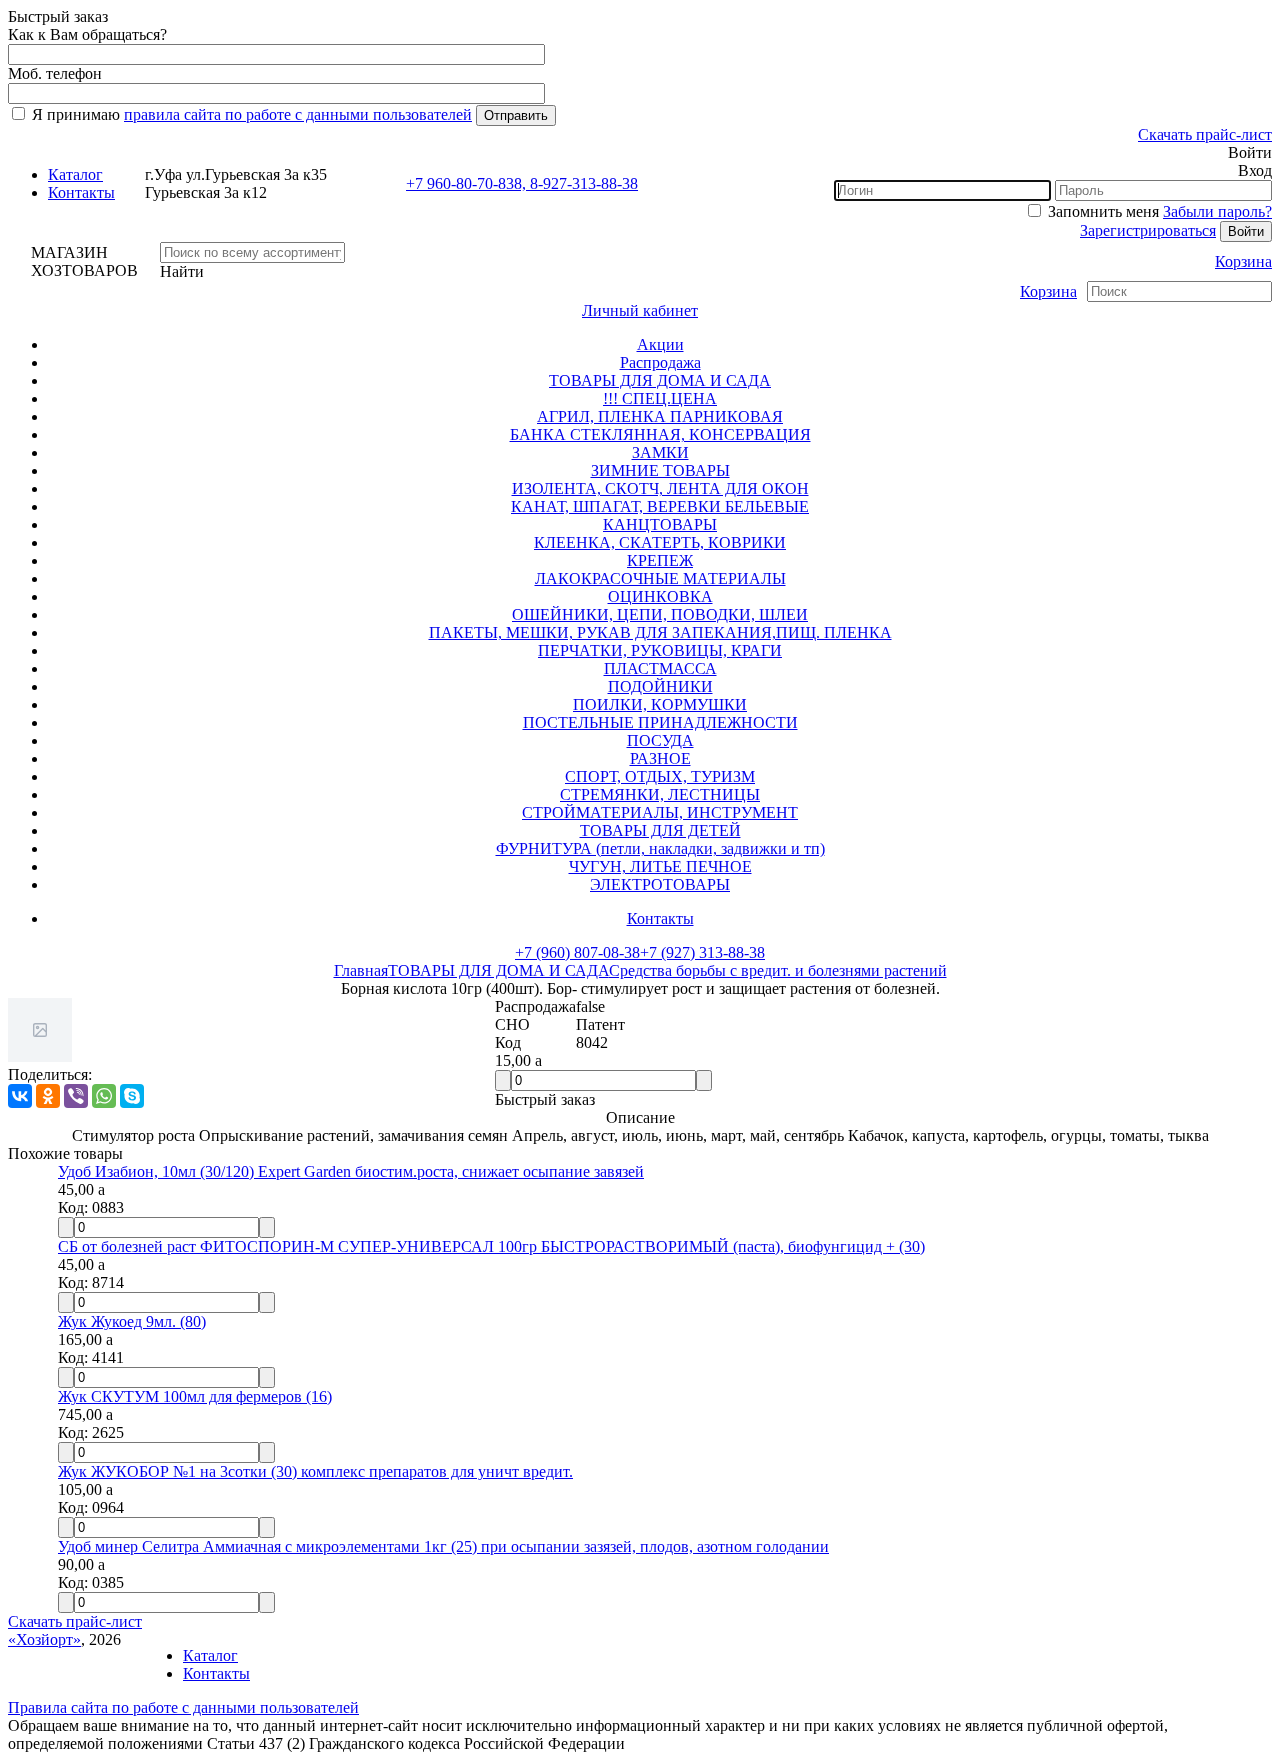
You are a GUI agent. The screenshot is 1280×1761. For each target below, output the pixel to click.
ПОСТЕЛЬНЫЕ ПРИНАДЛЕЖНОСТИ (660, 722)
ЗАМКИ (660, 452)
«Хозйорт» (44, 1639)
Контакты (81, 192)
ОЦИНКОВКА (660, 596)
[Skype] (132, 1096)
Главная (361, 970)
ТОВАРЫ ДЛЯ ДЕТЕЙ (660, 830)
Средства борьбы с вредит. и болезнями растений (778, 970)
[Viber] (76, 1096)
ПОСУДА (660, 740)
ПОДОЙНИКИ (660, 686)
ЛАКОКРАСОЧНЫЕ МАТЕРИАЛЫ (660, 578)
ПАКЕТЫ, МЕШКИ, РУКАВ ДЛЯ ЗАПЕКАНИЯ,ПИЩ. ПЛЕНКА (660, 632)
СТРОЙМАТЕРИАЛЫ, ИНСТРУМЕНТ (660, 812)
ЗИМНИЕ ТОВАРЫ (660, 470)
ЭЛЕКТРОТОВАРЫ (660, 884)
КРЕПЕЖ (660, 560)
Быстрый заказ (545, 1099)
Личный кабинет (640, 310)
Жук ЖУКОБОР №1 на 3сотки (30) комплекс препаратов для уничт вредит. (315, 1471)
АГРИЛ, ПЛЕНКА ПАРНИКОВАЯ (660, 416)
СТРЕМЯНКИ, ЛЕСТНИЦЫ (660, 794)
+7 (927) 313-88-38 (702, 952)
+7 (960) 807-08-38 (577, 952)
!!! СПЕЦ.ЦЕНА (660, 398)
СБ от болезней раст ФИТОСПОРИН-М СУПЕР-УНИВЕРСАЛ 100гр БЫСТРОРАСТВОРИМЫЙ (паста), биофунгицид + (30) (491, 1246)
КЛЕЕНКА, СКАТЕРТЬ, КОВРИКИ (660, 542)
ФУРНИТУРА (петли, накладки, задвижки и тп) (660, 848)
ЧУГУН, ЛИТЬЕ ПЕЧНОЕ (660, 866)
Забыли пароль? (1217, 211)
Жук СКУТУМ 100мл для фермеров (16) (195, 1396)
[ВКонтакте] (20, 1096)
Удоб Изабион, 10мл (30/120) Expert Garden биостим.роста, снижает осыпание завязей (351, 1171)
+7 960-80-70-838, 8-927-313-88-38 (522, 183)
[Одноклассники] (48, 1096)
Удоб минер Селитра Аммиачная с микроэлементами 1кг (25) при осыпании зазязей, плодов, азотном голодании (443, 1546)
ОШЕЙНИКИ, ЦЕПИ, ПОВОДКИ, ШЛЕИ (660, 614)
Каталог (75, 174)
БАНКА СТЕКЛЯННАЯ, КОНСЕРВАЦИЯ (660, 434)
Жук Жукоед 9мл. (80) (132, 1321)
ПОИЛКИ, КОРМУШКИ (660, 704)
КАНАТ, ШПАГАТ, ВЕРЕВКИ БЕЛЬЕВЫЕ (660, 506)
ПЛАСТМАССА (660, 668)
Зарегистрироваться (1148, 230)
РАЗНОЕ (660, 758)
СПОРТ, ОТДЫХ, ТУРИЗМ (660, 776)
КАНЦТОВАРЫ (660, 524)
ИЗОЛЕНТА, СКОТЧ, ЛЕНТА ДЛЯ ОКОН (660, 488)
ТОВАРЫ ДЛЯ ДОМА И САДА (660, 380)
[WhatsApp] (104, 1096)
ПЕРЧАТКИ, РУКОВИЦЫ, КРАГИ (660, 650)
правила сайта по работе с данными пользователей (298, 114)
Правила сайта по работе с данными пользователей (183, 1707)
